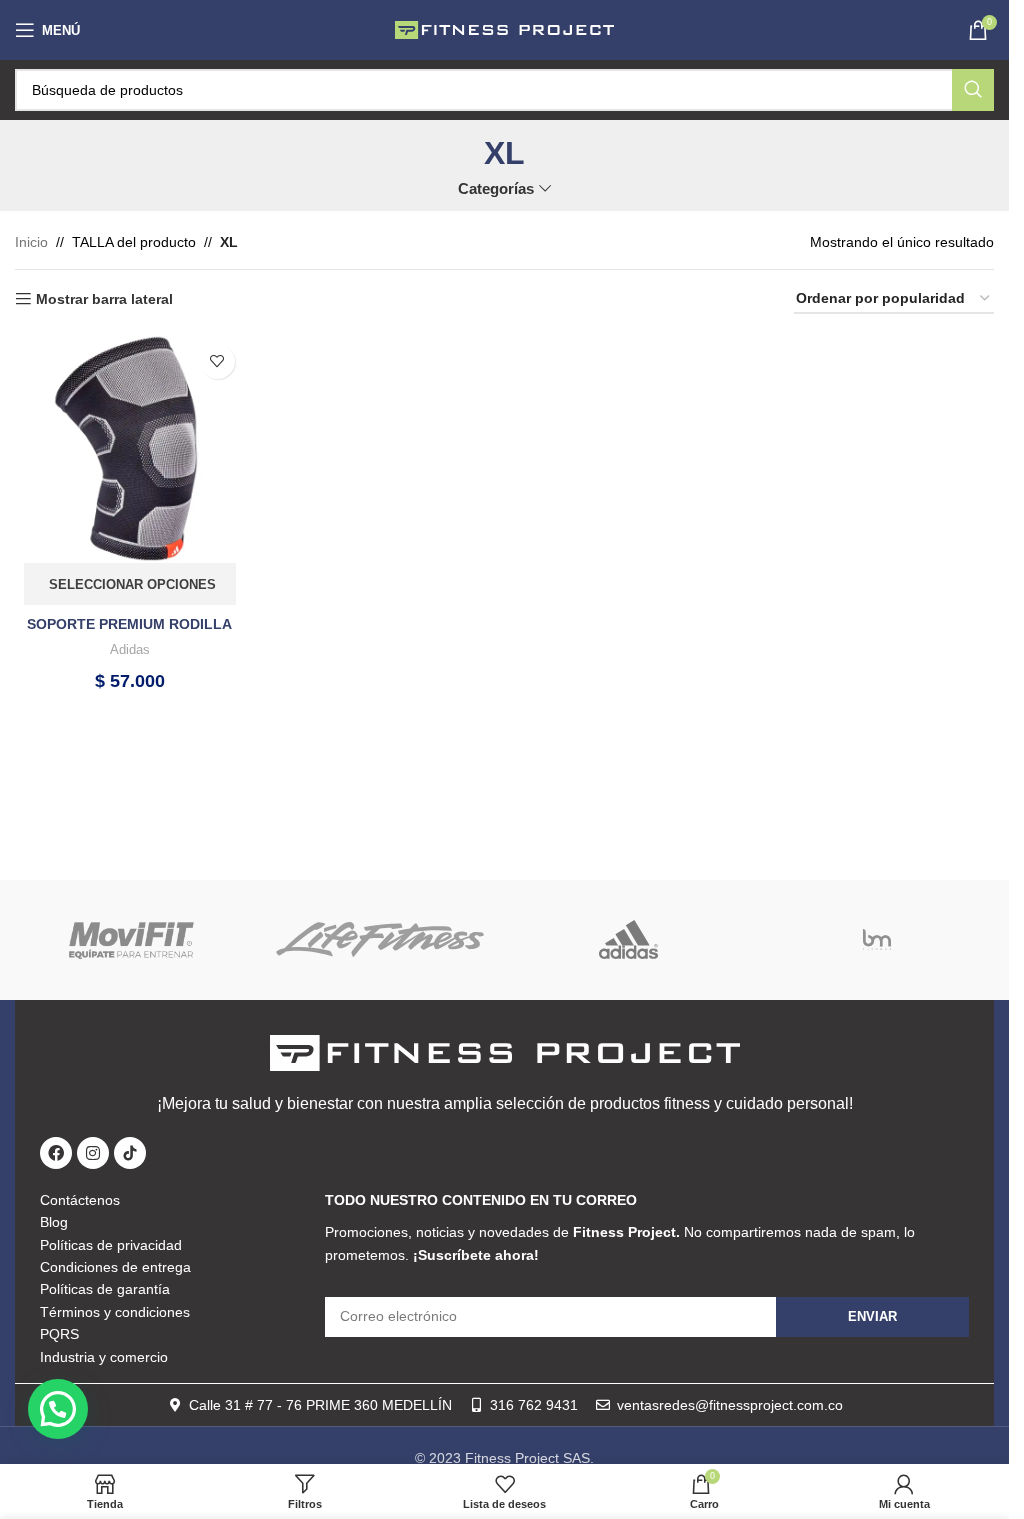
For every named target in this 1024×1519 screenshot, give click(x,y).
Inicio (31, 242)
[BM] (877, 940)
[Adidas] (628, 940)
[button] (58, 1409)
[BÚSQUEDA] (973, 90)
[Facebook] (56, 1153)
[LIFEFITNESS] (380, 940)
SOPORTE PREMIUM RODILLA (129, 624)
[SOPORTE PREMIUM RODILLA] (130, 449)
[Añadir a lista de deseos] (217, 361)
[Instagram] (93, 1153)
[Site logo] (505, 29)
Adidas (130, 649)
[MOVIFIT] (132, 940)
